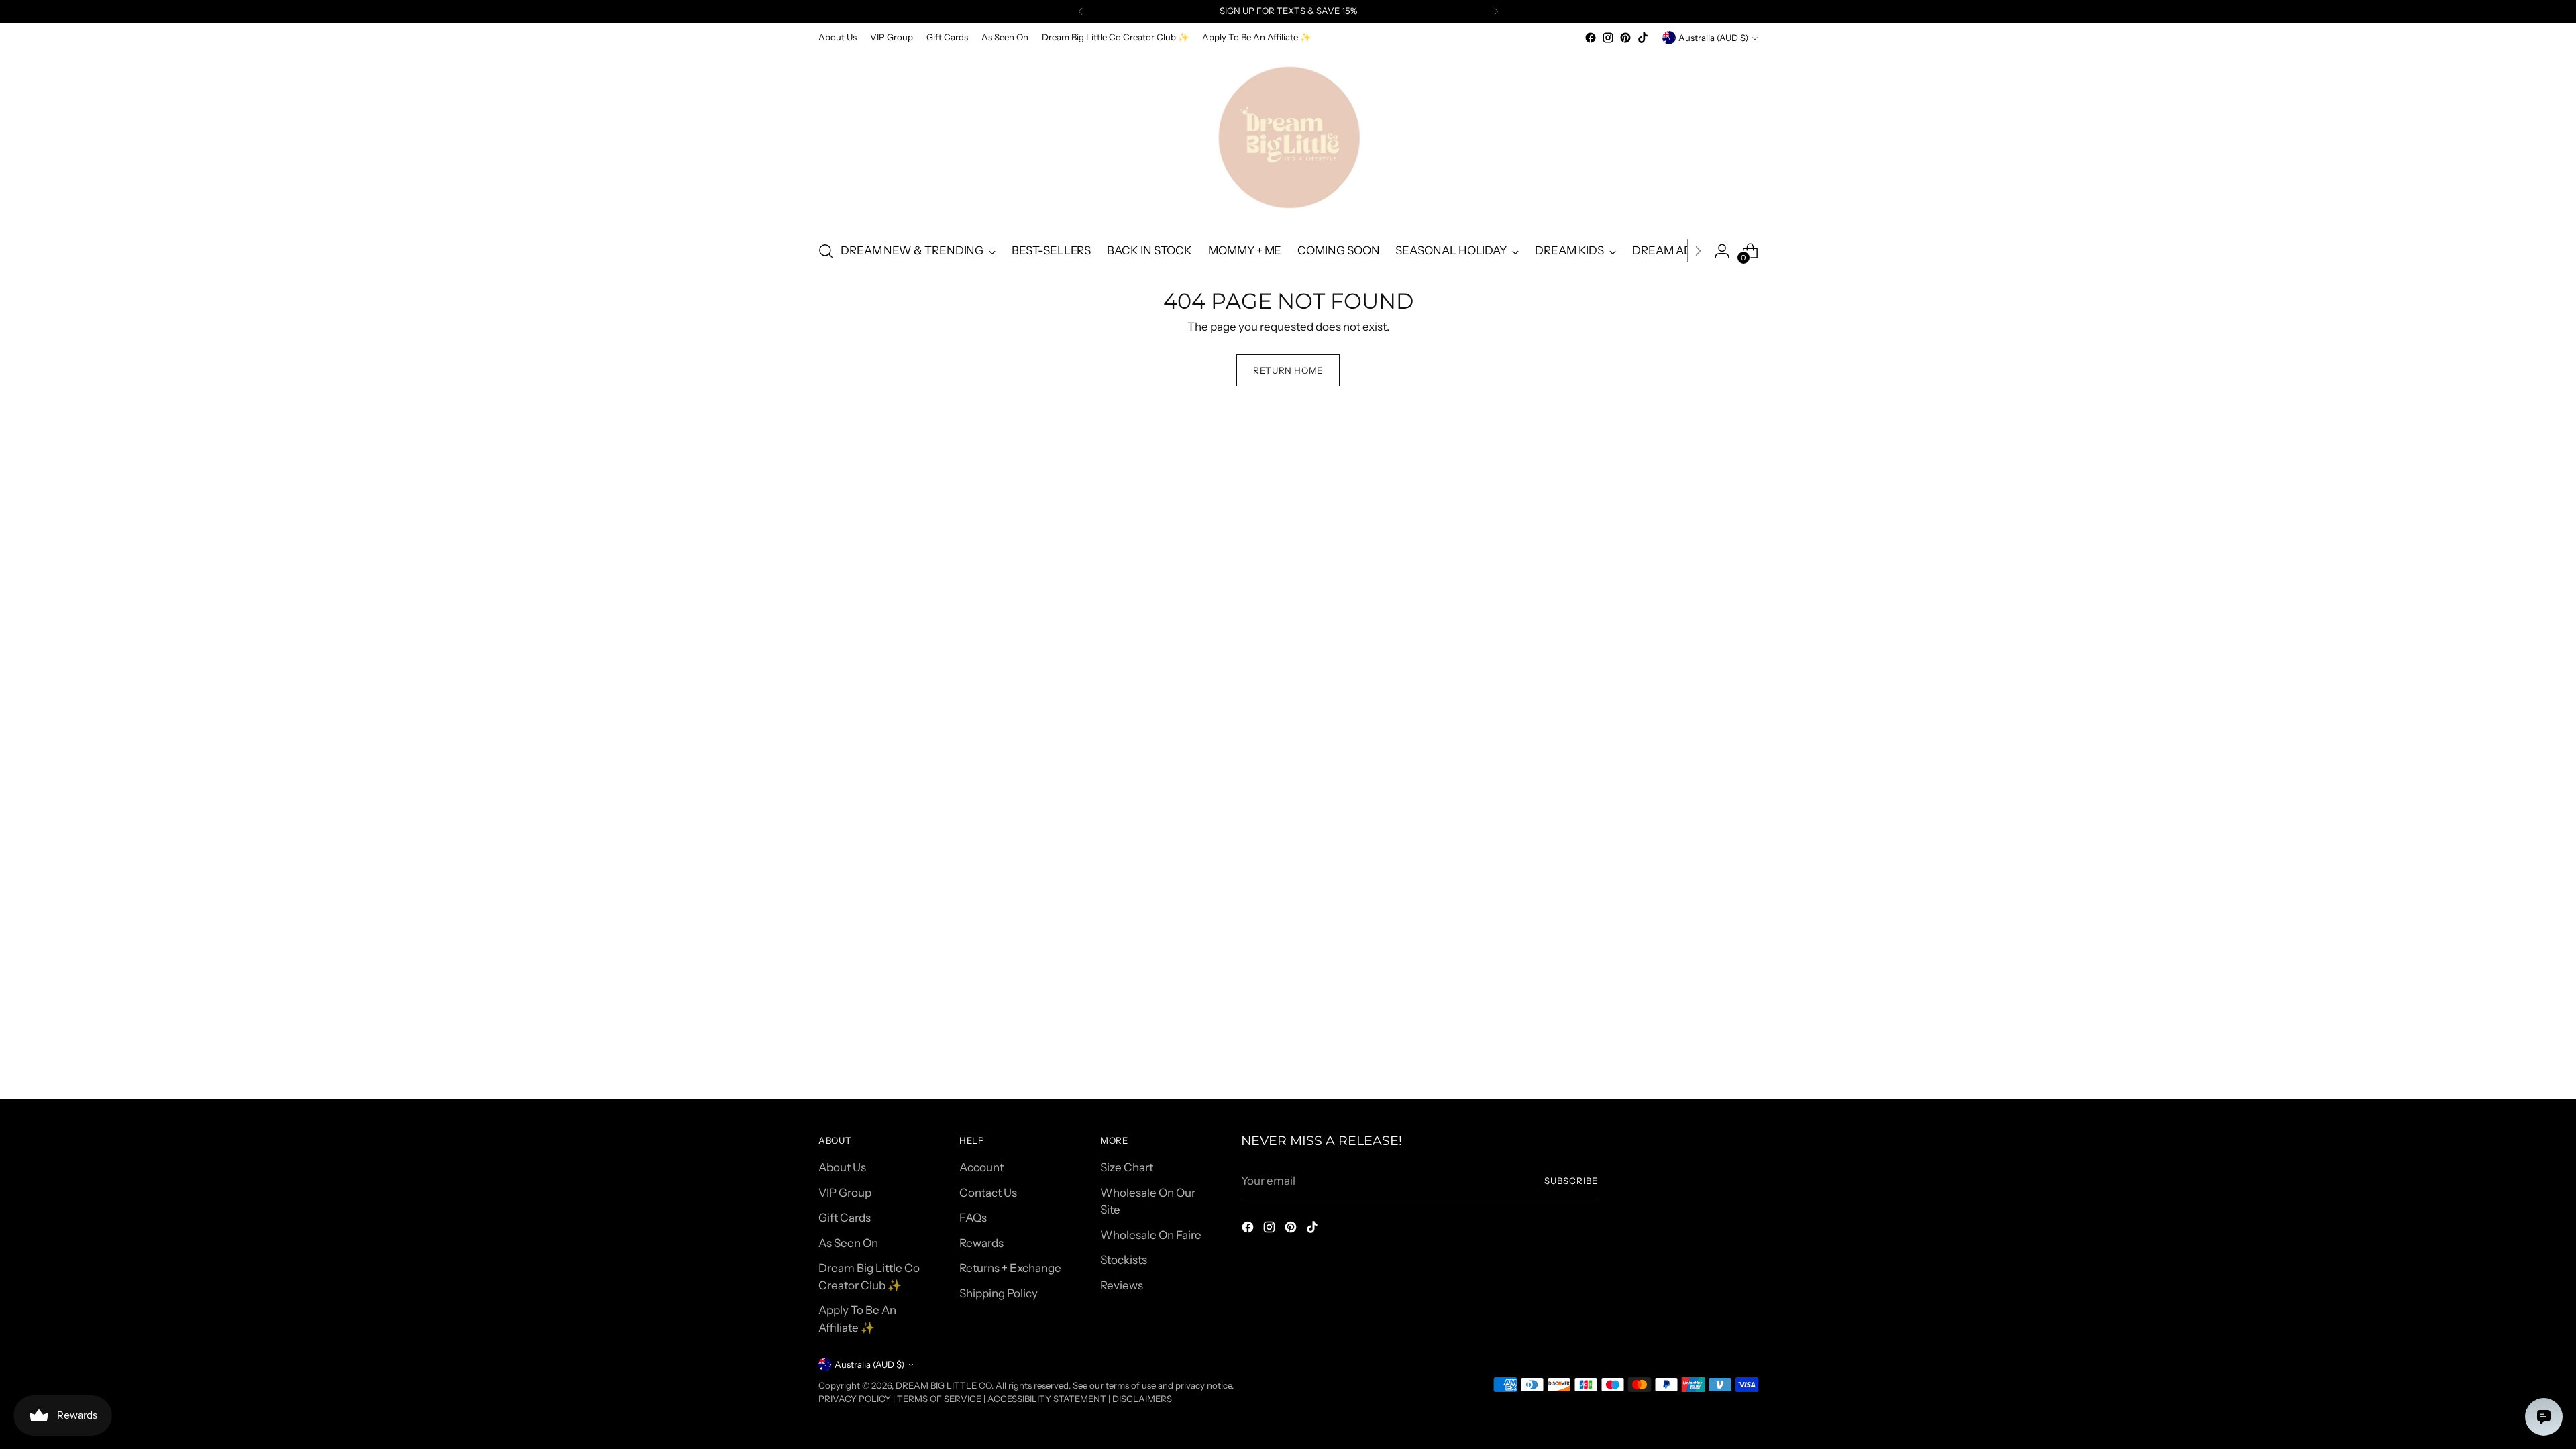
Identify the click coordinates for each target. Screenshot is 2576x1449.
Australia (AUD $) (1713, 38)
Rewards (981, 1243)
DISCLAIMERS (1142, 1399)
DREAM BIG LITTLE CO (944, 1385)
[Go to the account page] (1722, 251)
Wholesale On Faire (1151, 1235)
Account (981, 1167)
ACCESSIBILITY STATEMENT (1047, 1399)
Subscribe (1571, 1181)
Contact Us (988, 1193)
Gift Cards (845, 1218)
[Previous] (1081, 11)
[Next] (1496, 11)
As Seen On (848, 1243)
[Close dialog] (2551, 1306)
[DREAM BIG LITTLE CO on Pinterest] (1625, 38)
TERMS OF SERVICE (939, 1399)
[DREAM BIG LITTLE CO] (1288, 138)
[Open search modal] (826, 251)
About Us (842, 1167)
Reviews (1122, 1285)
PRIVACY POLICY (855, 1399)
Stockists (1124, 1260)
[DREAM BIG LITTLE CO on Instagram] (1608, 38)
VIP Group (845, 1193)
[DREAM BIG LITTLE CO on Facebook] (1591, 38)
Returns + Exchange (1010, 1268)
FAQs (973, 1218)
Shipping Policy (999, 1293)
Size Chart (1127, 1167)
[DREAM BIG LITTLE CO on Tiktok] (1643, 38)
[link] (2430, 1337)
